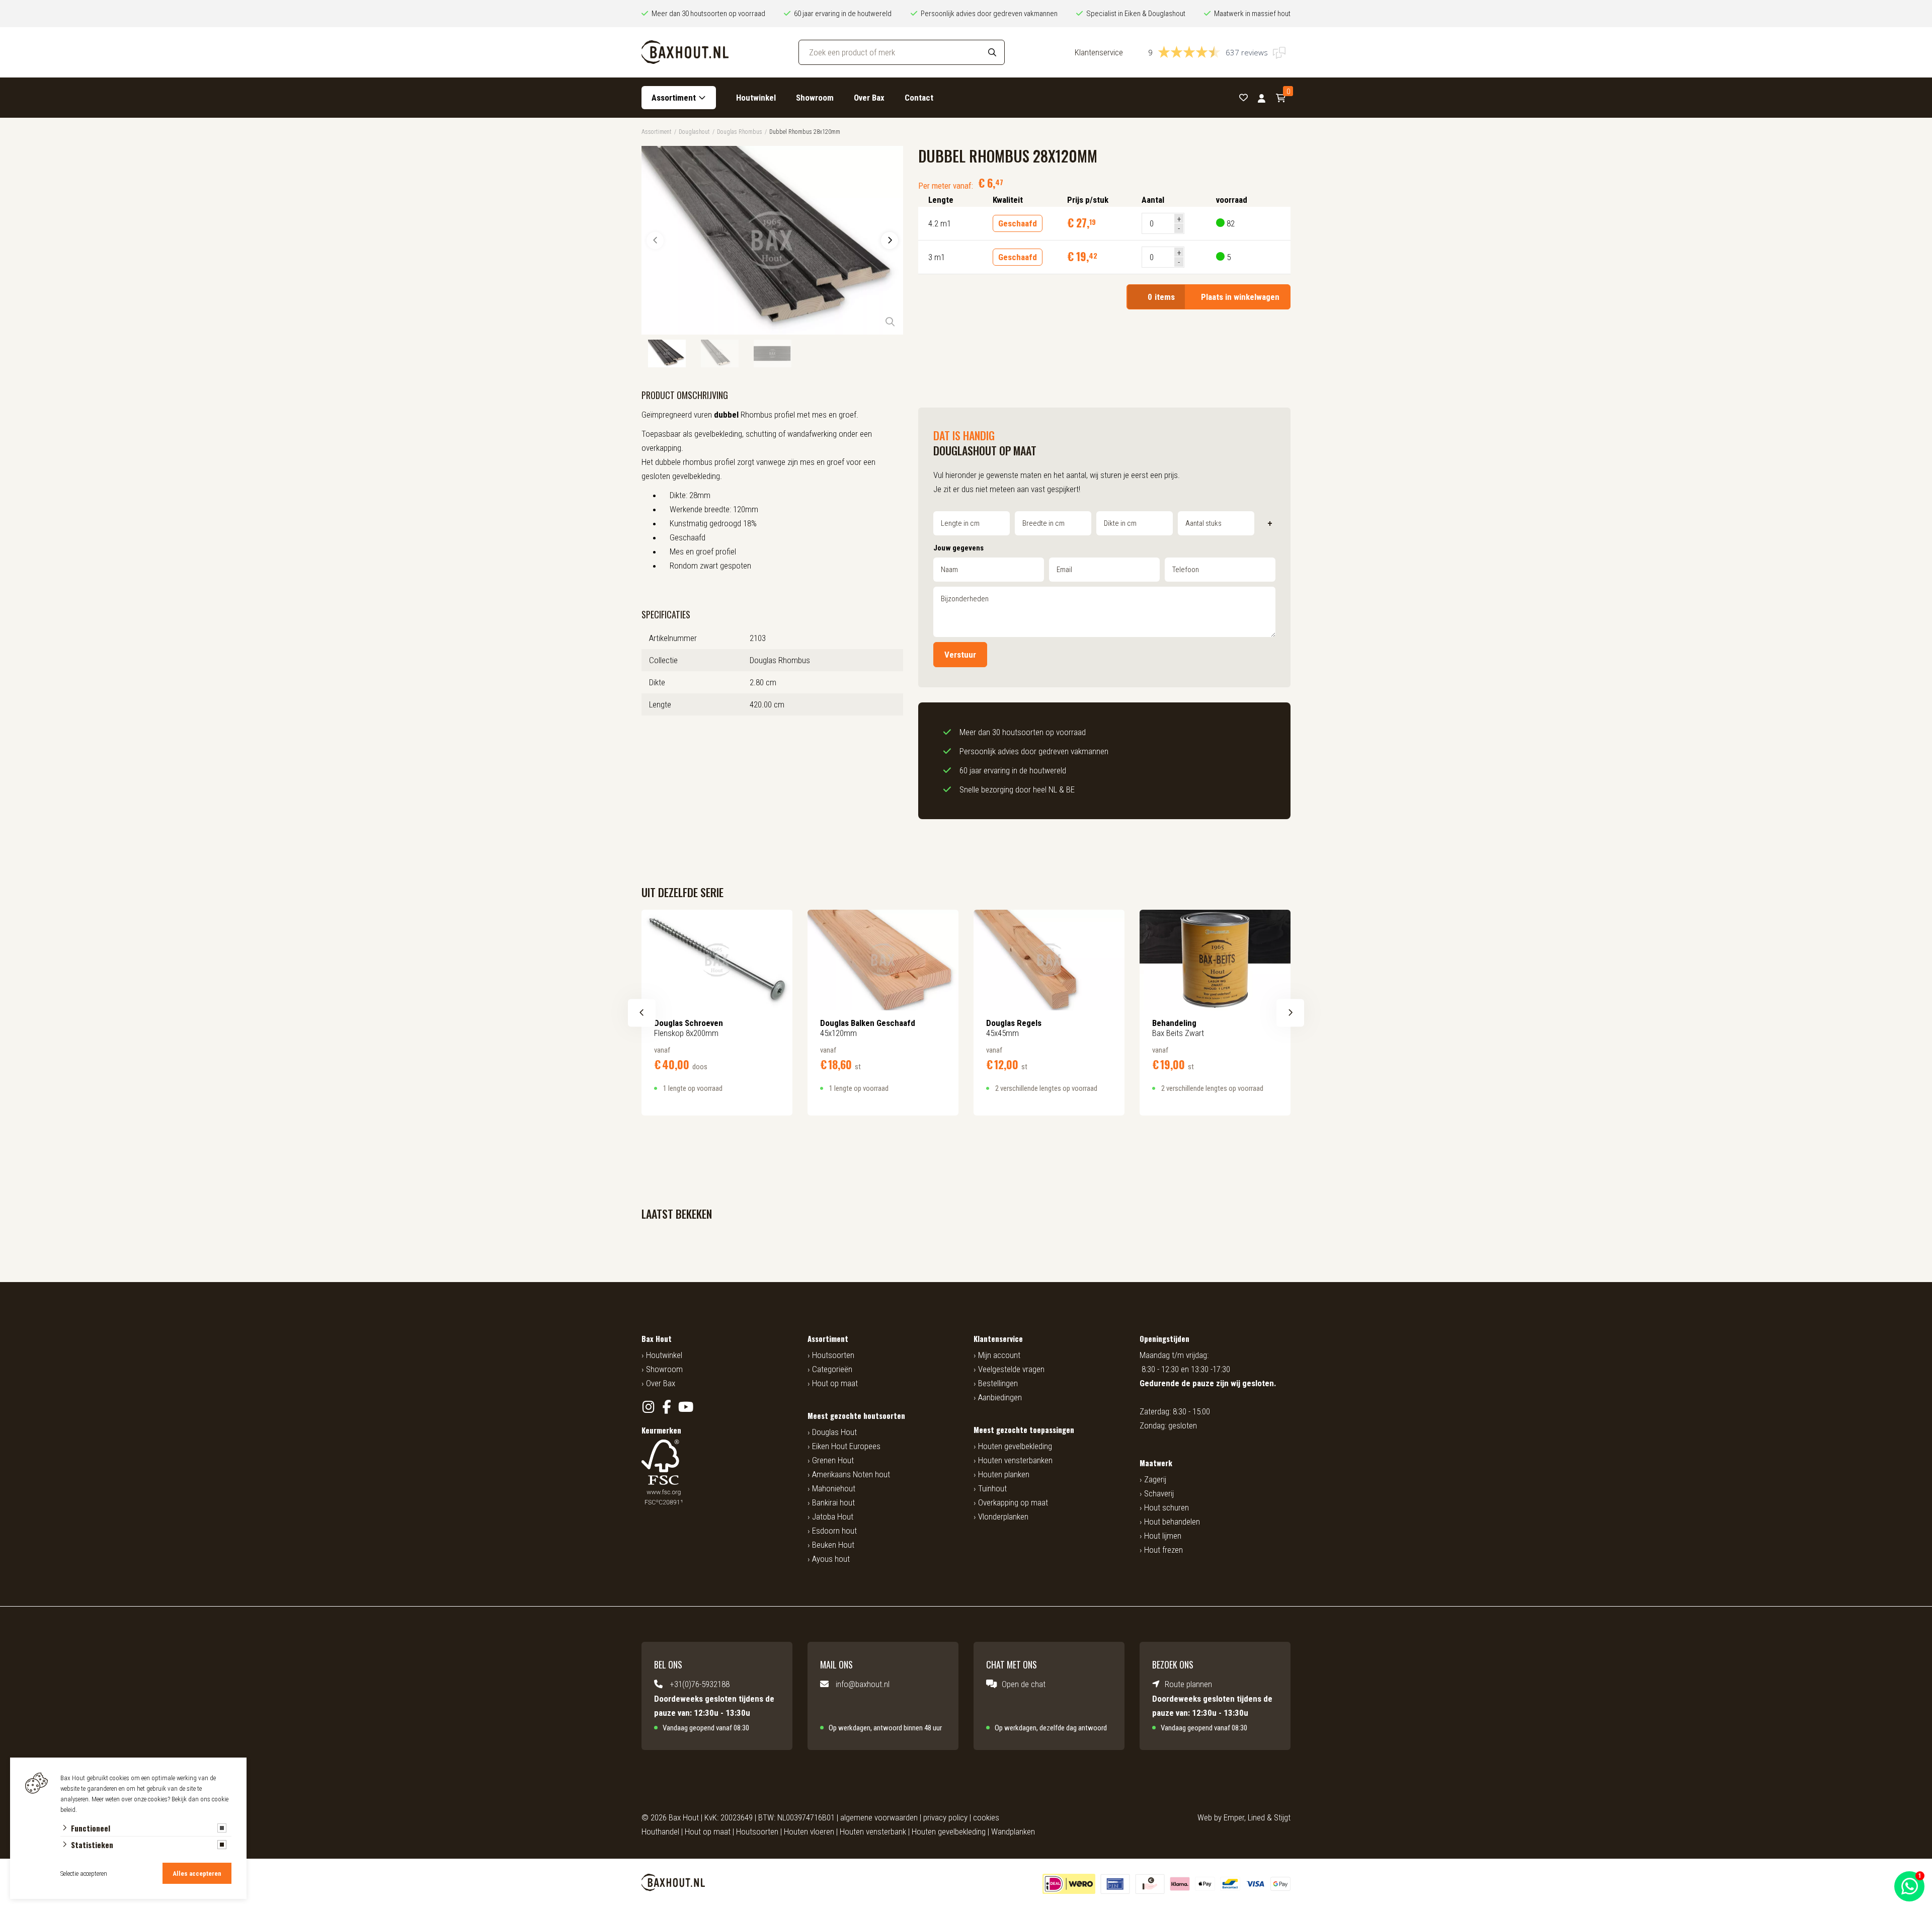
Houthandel (660, 1832)
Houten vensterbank (873, 1832)
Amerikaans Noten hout (851, 1474)
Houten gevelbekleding (1015, 1446)
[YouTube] (686, 1407)
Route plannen (1188, 1684)
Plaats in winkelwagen (1214, 297)
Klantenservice (1099, 52)
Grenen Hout (833, 1460)
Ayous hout (831, 1559)
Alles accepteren (197, 1874)
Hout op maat (835, 1383)
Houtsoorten (833, 1355)
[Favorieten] (1243, 98)
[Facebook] (667, 1407)
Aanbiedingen (1000, 1397)
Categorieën (832, 1369)
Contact (919, 98)
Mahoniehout (834, 1488)
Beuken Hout (833, 1545)
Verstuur (960, 655)
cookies (986, 1817)
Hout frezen (1163, 1550)
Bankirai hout (833, 1502)
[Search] (992, 52)
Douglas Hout (834, 1432)
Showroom (815, 98)
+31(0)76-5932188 (700, 1684)
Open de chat (1024, 1684)
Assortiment (674, 98)
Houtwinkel (756, 98)
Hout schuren (1166, 1507)
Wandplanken (1013, 1832)
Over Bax (869, 98)
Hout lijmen (1163, 1536)
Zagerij (1155, 1479)
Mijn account (999, 1355)
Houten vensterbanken (1015, 1460)
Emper (1234, 1817)
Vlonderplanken (1003, 1517)
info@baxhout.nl (863, 1684)
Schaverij (1159, 1493)
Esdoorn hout (834, 1531)
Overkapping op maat (1013, 1502)
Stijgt (1282, 1817)
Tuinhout (992, 1488)
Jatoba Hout (833, 1517)
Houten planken (1004, 1474)
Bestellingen (998, 1383)
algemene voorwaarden (879, 1817)
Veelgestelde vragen (1011, 1369)
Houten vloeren (809, 1832)
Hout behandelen (1172, 1522)
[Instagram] (648, 1407)
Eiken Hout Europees (846, 1446)
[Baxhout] (685, 52)
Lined (1256, 1817)
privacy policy (945, 1817)
